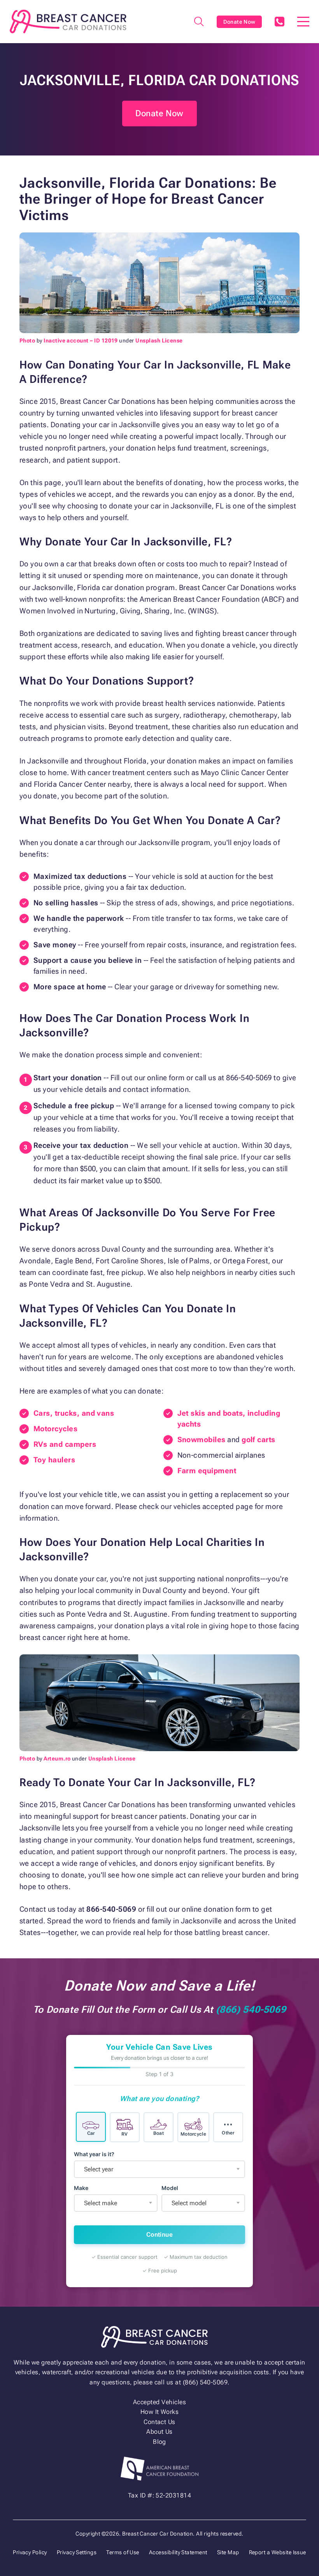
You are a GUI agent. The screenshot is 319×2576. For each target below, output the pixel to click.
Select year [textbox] (99, 2169)
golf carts (259, 1440)
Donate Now (239, 22)
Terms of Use (123, 2552)
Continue (159, 2235)
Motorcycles (55, 1429)
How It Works (160, 2412)
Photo (27, 341)
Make (81, 2188)
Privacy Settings (77, 2552)
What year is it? (94, 2154)
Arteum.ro (57, 1759)
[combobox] (159, 2169)
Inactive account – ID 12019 (81, 341)
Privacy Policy (30, 2552)
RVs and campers (65, 1444)
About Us (159, 2432)
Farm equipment (207, 1471)
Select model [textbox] (189, 2203)
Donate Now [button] (159, 113)
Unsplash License (159, 341)
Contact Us (159, 2422)
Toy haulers (54, 1460)
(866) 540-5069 (279, 22)
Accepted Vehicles (159, 2402)
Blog (159, 2442)
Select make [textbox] (101, 2203)
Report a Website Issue (278, 2552)
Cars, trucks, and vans (74, 1413)
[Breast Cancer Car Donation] (68, 22)
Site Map (228, 2552)
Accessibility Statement (178, 2552)
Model (170, 2188)
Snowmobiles (202, 1440)
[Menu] (303, 22)
